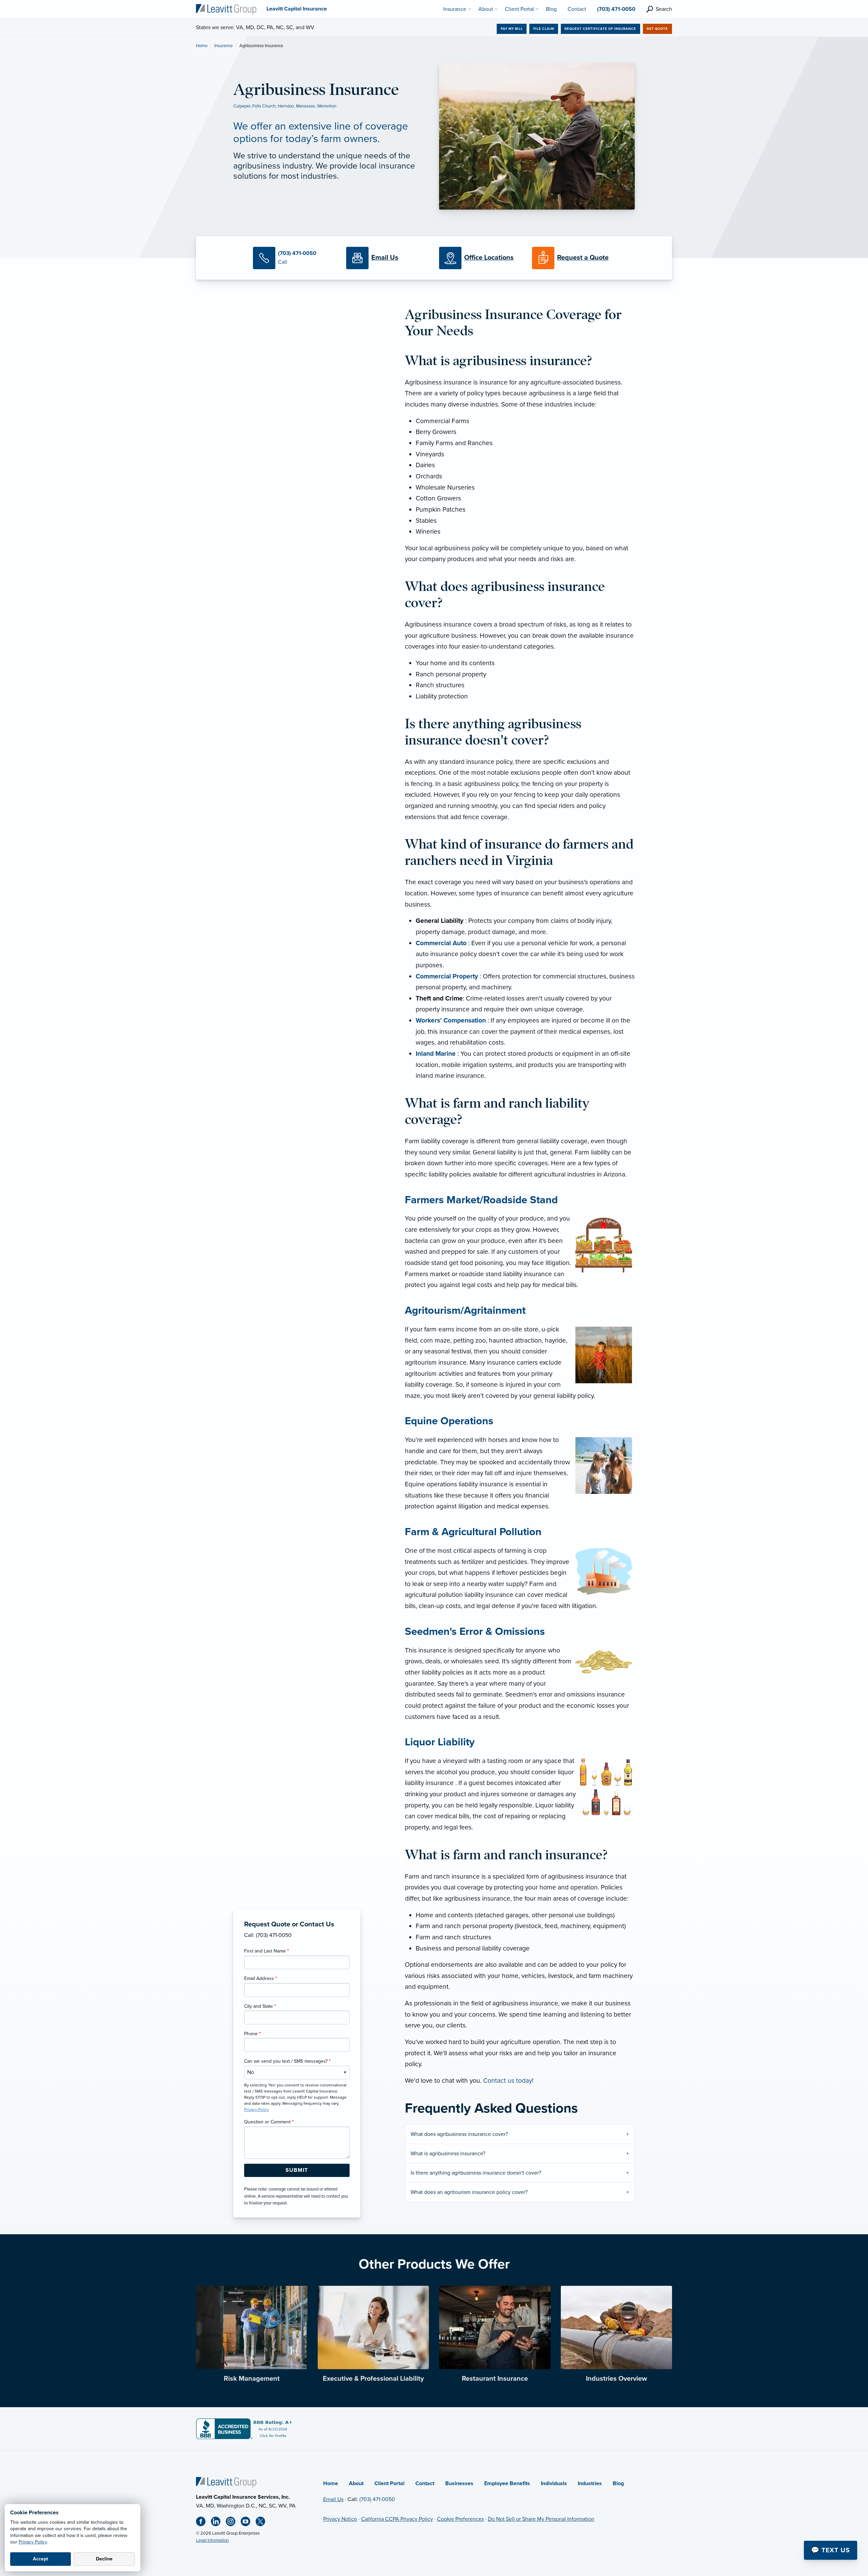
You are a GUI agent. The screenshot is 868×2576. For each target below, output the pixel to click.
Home (202, 46)
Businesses (459, 2483)
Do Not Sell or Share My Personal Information (541, 2519)
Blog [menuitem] (551, 9)
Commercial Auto (441, 943)
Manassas (305, 106)
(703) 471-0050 (377, 2499)
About (356, 2483)
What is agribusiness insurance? (449, 2154)
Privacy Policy (33, 2542)
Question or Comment (269, 2122)
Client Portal (389, 2483)
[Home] (226, 2482)
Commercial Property (447, 976)
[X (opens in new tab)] (263, 2523)
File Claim (544, 29)
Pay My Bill (512, 29)
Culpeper (242, 106)
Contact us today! (508, 2080)
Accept (41, 2559)
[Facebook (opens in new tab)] (203, 2523)
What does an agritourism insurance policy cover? (469, 2192)
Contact (425, 2483)
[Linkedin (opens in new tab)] (218, 2523)
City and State (260, 2006)
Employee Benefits (507, 2483)
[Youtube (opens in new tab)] (248, 2523)
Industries (590, 2483)
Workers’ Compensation (451, 1020)
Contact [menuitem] (577, 9)
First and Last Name (267, 1951)
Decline (104, 2559)
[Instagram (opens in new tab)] (233, 2523)
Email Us (333, 2499)
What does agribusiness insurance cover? (460, 2134)
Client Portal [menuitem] (519, 9)
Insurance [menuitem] (455, 9)
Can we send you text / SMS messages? (287, 2061)
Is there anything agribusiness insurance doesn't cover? (477, 2173)
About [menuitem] (486, 9)
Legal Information (212, 2540)
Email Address (261, 1978)
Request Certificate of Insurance (600, 29)
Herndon (286, 106)
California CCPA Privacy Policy (397, 2519)
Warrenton (327, 106)
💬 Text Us (831, 2550)
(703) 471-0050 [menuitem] (616, 9)
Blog (618, 2483)
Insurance (223, 46)
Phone (252, 2034)
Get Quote (657, 29)
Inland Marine (436, 1054)
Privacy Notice (340, 2519)
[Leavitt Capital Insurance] (226, 9)
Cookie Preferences (460, 2519)
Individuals (554, 2483)
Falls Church (264, 106)
